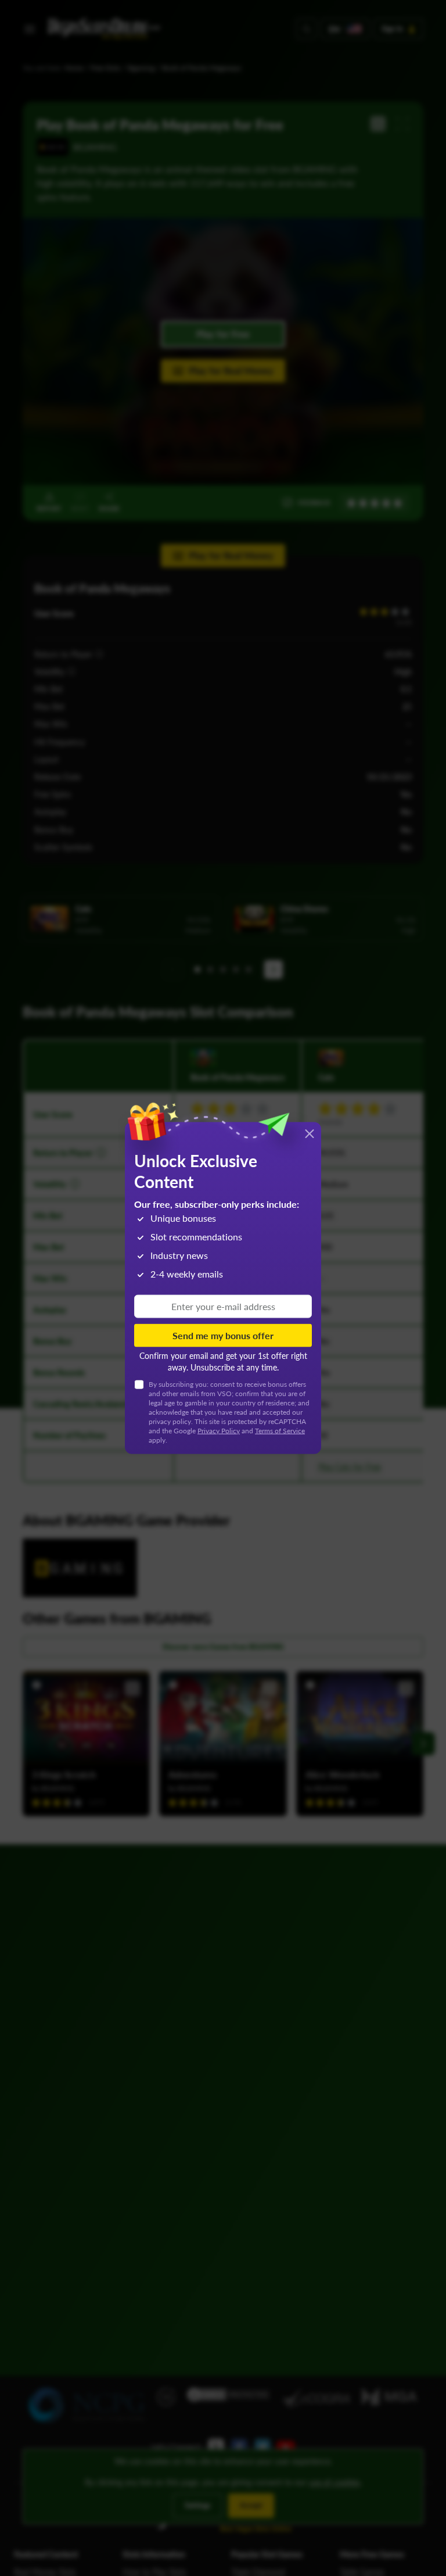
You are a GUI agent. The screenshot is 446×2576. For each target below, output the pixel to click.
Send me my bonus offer (223, 1335)
